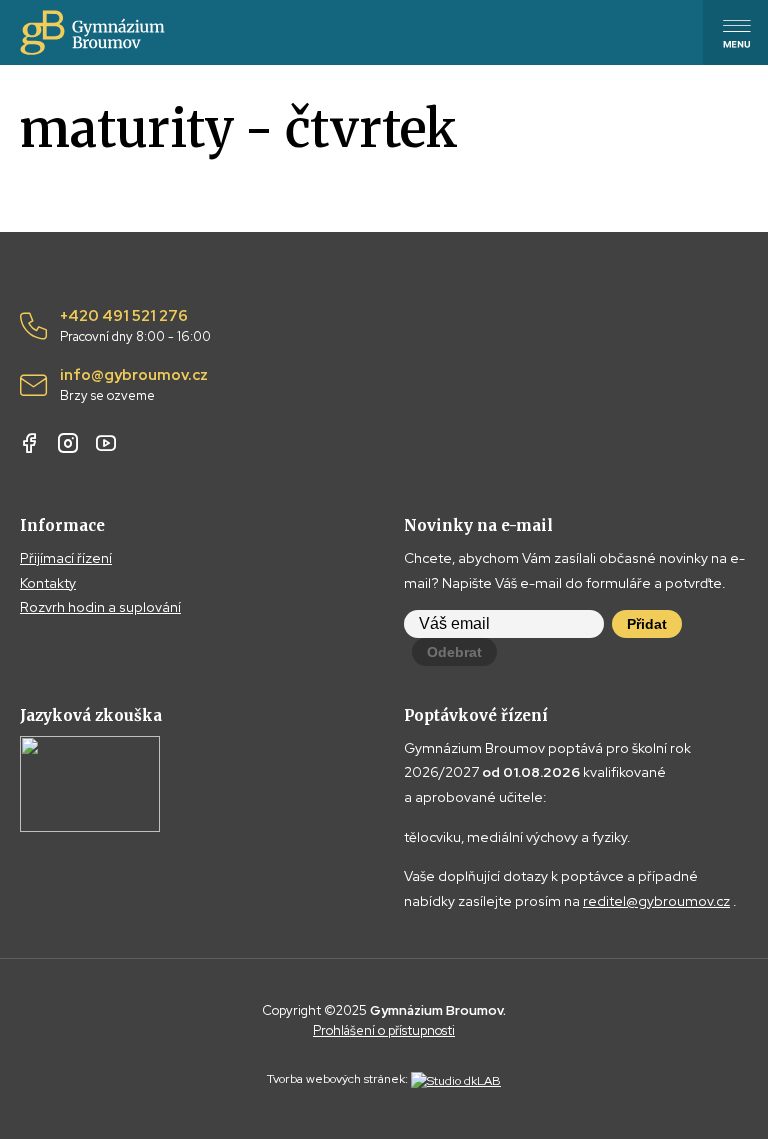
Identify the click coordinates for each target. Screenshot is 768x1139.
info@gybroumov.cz (134, 385)
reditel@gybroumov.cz (656, 901)
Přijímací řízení (66, 558)
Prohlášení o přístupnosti (384, 1030)
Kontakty (48, 583)
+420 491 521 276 (135, 326)
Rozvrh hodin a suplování (100, 607)
